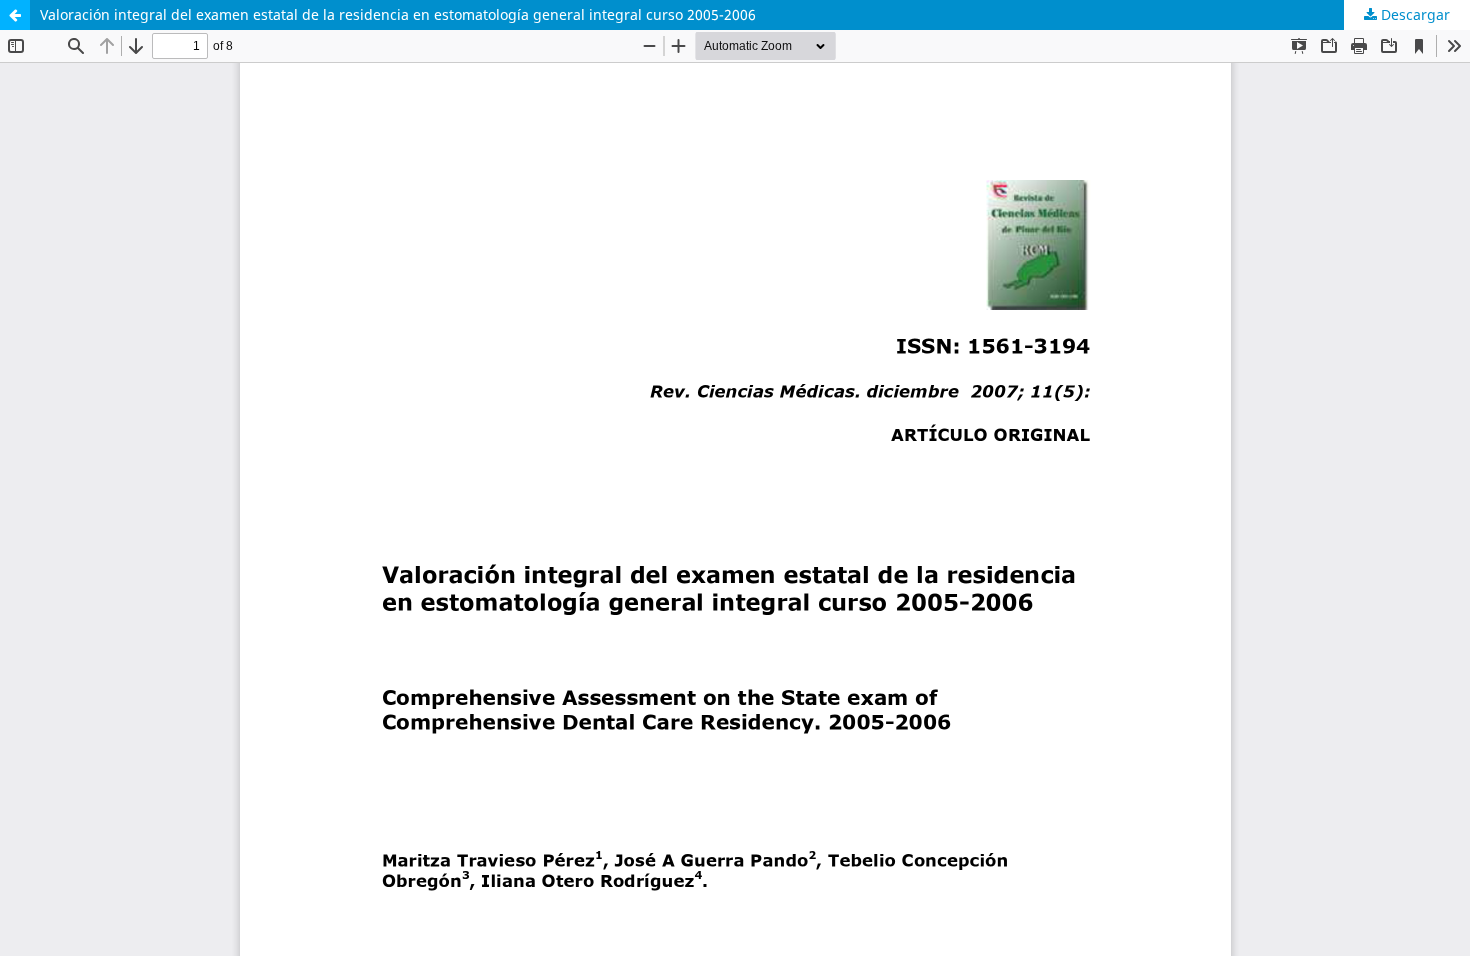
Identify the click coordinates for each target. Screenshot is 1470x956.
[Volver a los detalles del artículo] (15, 15)
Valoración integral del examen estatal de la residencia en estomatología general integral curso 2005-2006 (398, 14)
